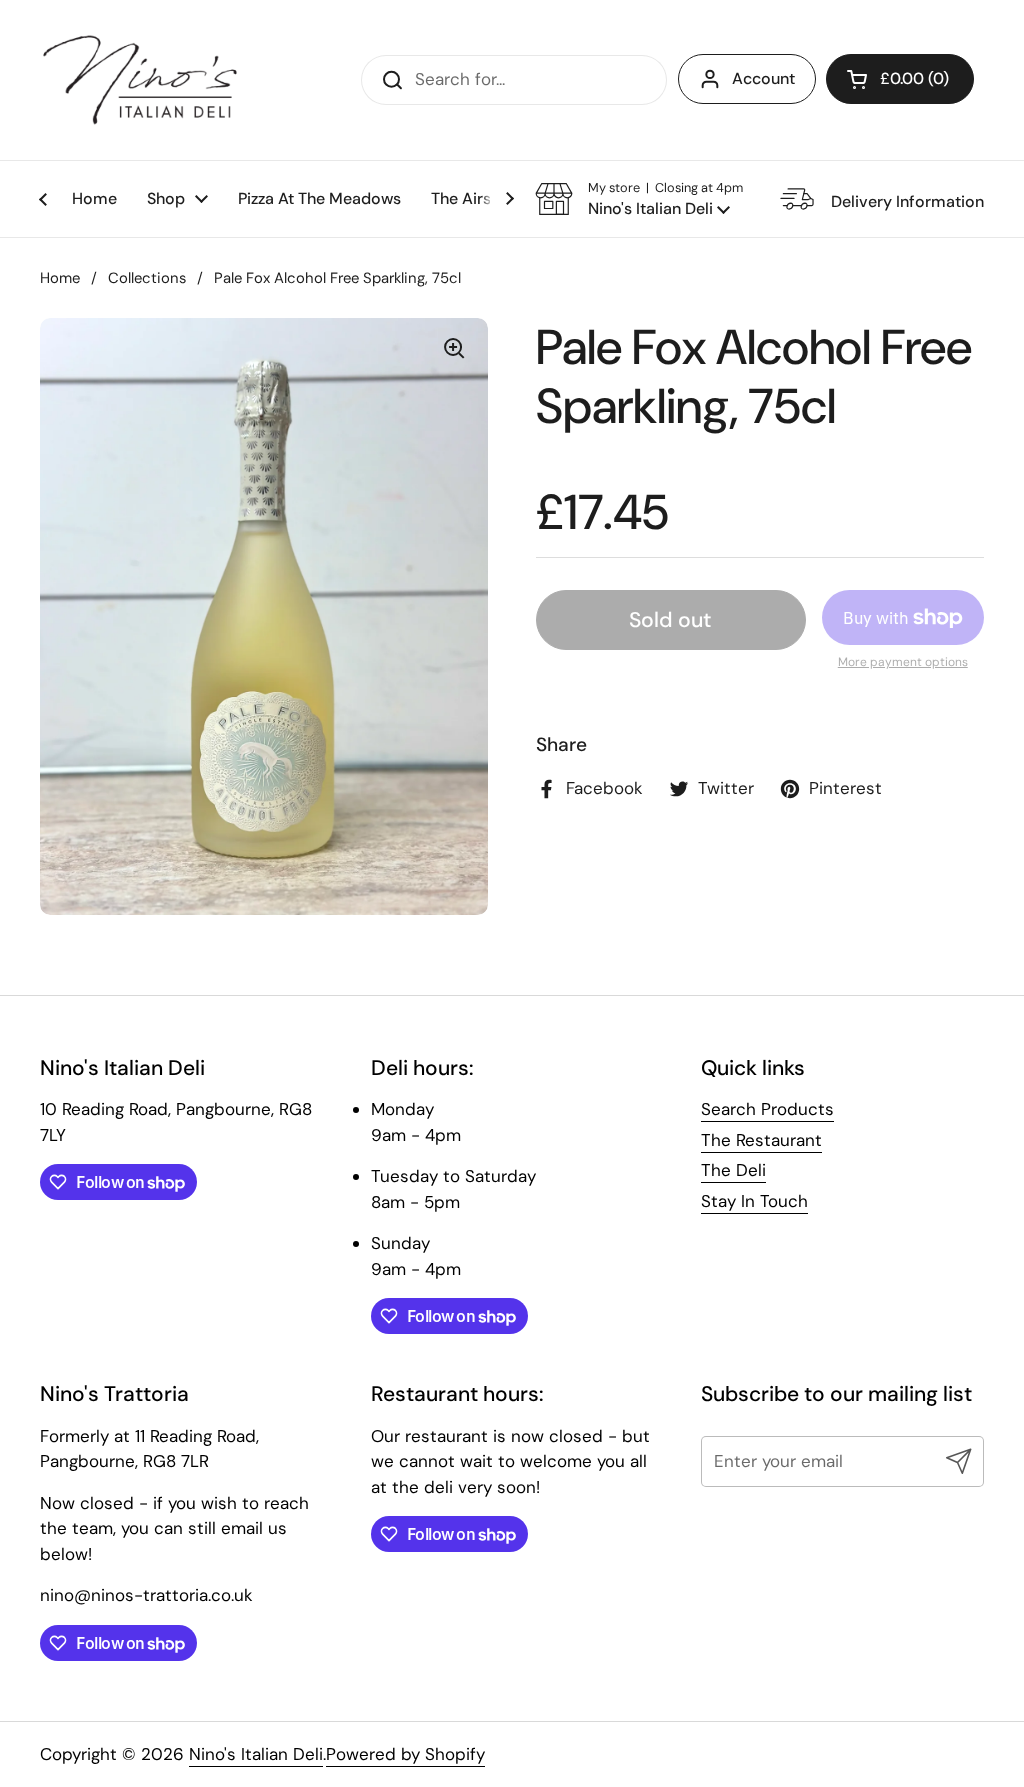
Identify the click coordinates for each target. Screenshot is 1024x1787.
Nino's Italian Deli (256, 1754)
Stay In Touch (754, 1201)
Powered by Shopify (405, 1754)
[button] (900, 79)
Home (60, 278)
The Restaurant (761, 1140)
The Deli (733, 1170)
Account (763, 78)
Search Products (767, 1109)
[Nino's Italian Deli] (140, 80)
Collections (147, 278)
